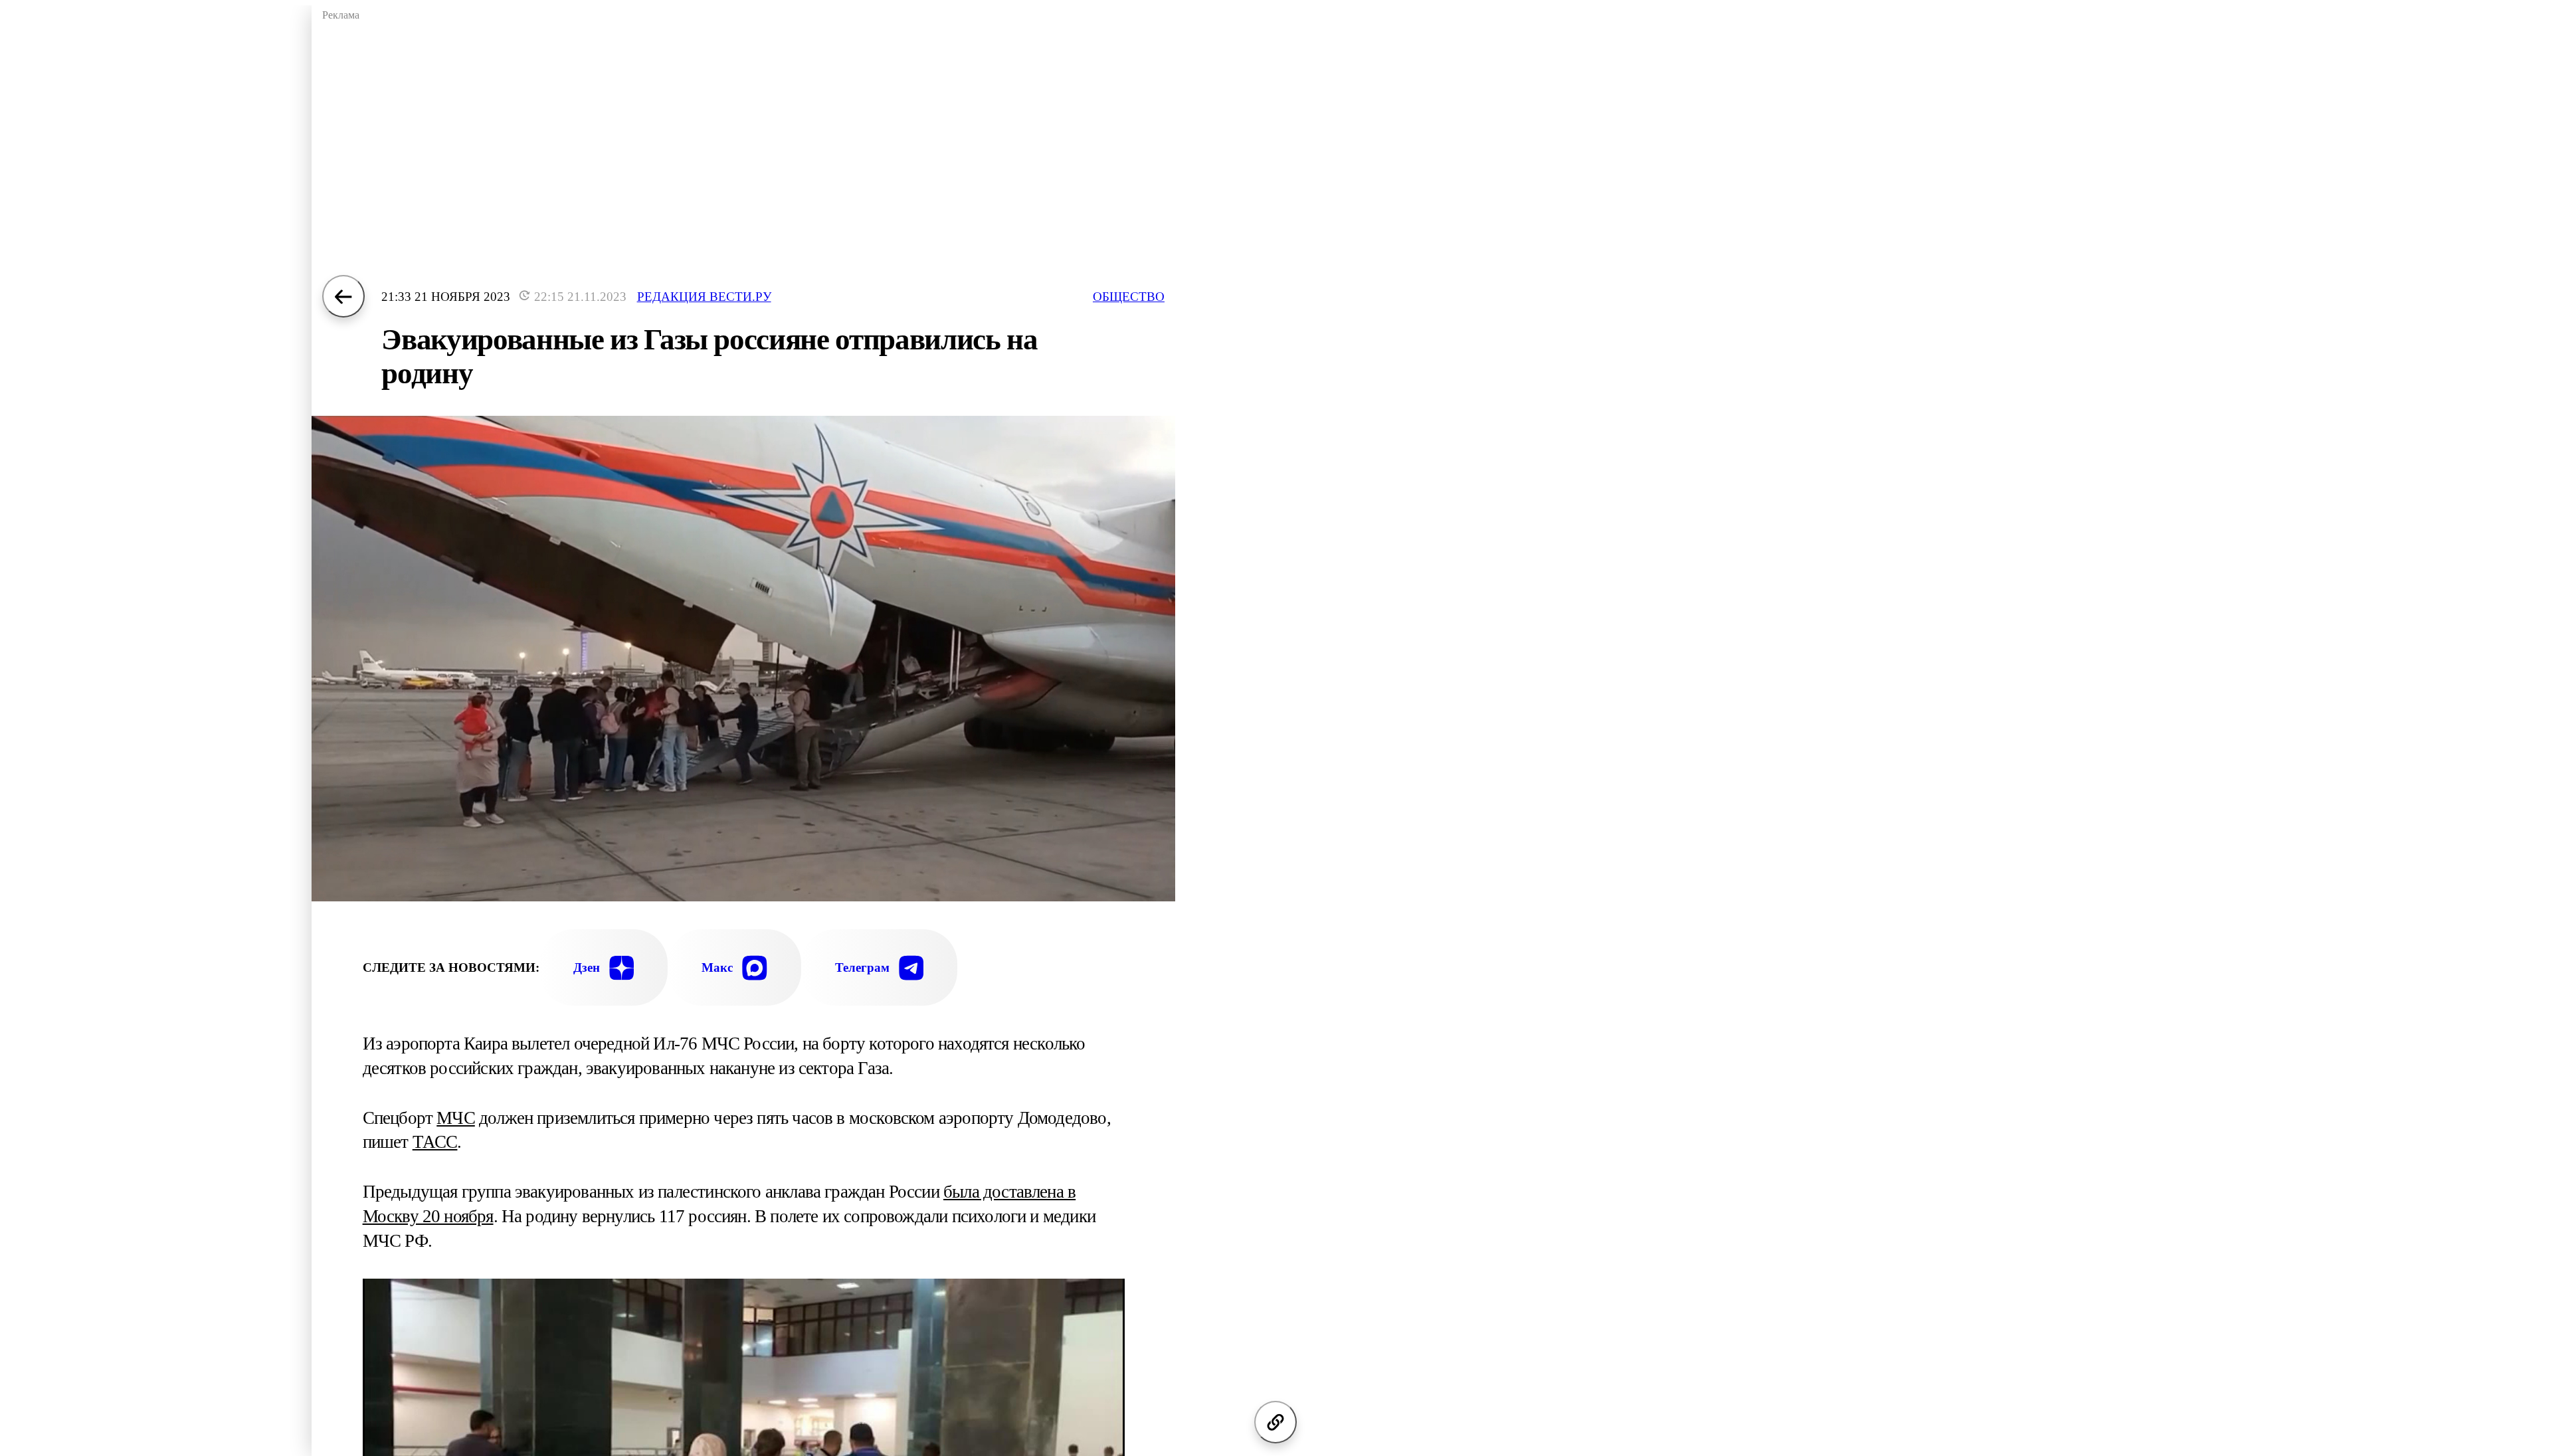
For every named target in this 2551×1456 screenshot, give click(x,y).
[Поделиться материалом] (1275, 1422)
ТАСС (435, 1142)
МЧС (456, 1118)
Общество (1129, 297)
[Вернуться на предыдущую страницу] (343, 296)
